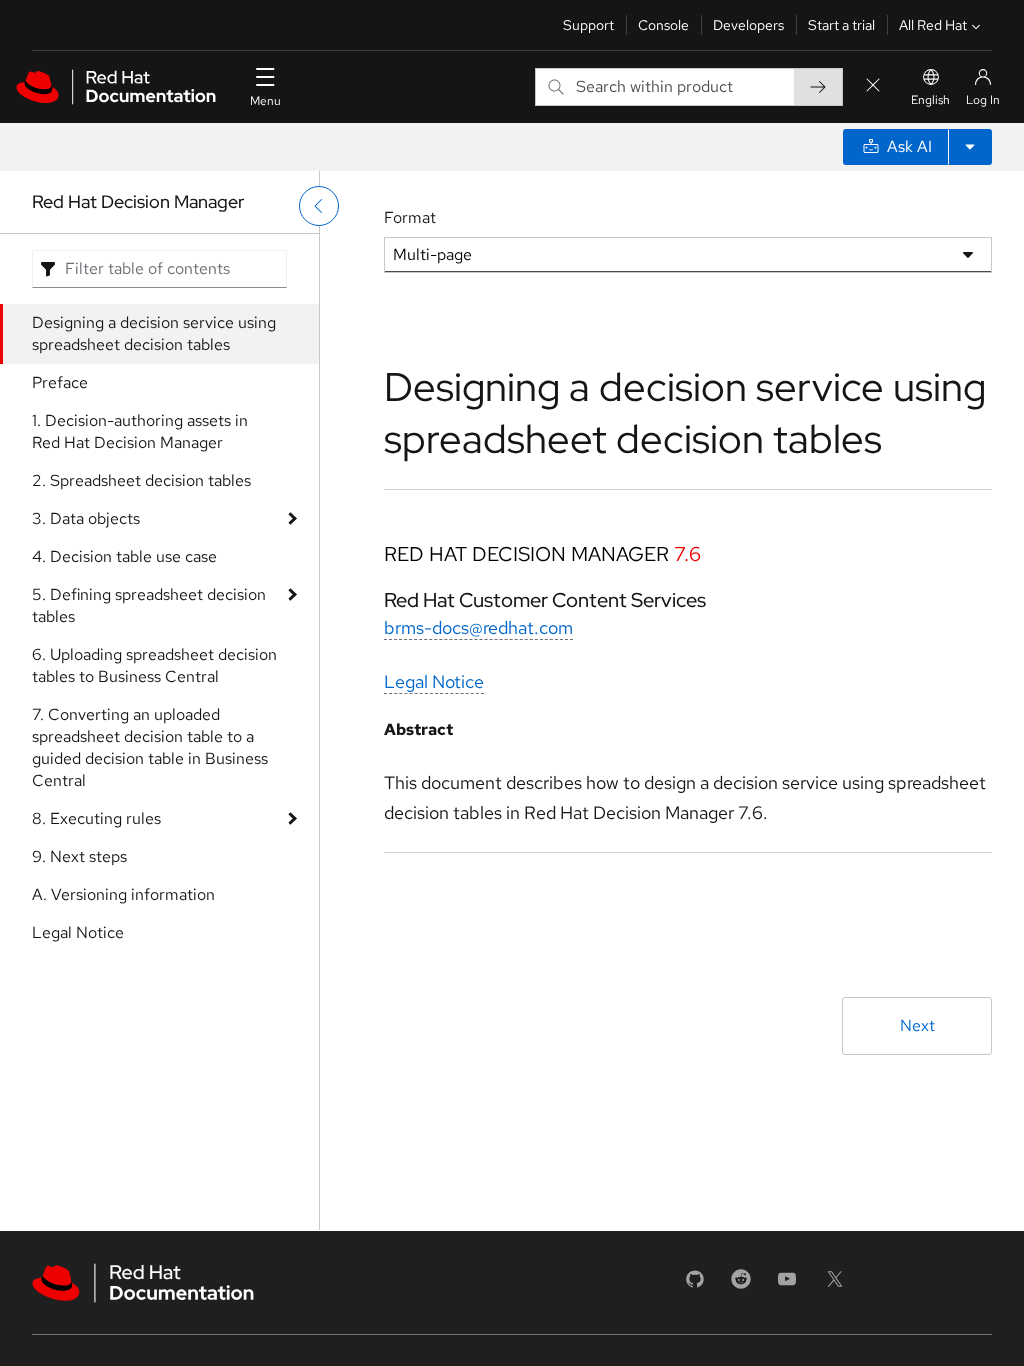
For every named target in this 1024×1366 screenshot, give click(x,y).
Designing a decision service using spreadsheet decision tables (154, 333)
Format (410, 217)
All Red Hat (933, 25)
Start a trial (841, 25)
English (930, 100)
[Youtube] (787, 1285)
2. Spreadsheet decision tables (141, 480)
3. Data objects (86, 518)
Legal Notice (78, 932)
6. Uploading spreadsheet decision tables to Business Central (154, 665)
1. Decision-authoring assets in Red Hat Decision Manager (140, 431)
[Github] (695, 1285)
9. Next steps (79, 856)
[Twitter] (835, 1285)
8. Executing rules (96, 818)
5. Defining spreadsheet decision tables (149, 605)
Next (917, 1025)
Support (588, 25)
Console (663, 25)
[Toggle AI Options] (970, 147)
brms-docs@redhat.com (478, 627)
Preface (60, 382)
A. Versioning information (123, 894)
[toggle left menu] (319, 206)
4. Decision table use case (124, 556)
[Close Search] (873, 86)
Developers (748, 25)
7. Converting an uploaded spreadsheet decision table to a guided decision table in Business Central (150, 747)
